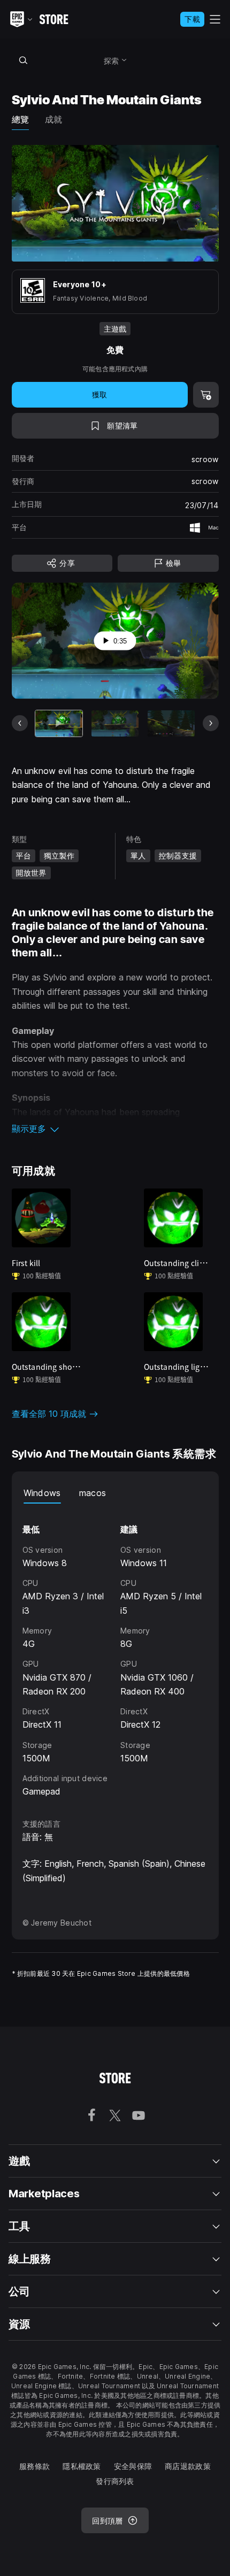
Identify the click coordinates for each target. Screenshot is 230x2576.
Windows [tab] (42, 1493)
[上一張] (20, 723)
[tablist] (115, 1493)
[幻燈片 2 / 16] (115, 723)
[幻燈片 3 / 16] (171, 723)
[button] (115, 1129)
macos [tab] (93, 1493)
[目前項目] (59, 723)
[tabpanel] (115, 1651)
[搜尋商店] (24, 60)
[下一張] (211, 723)
